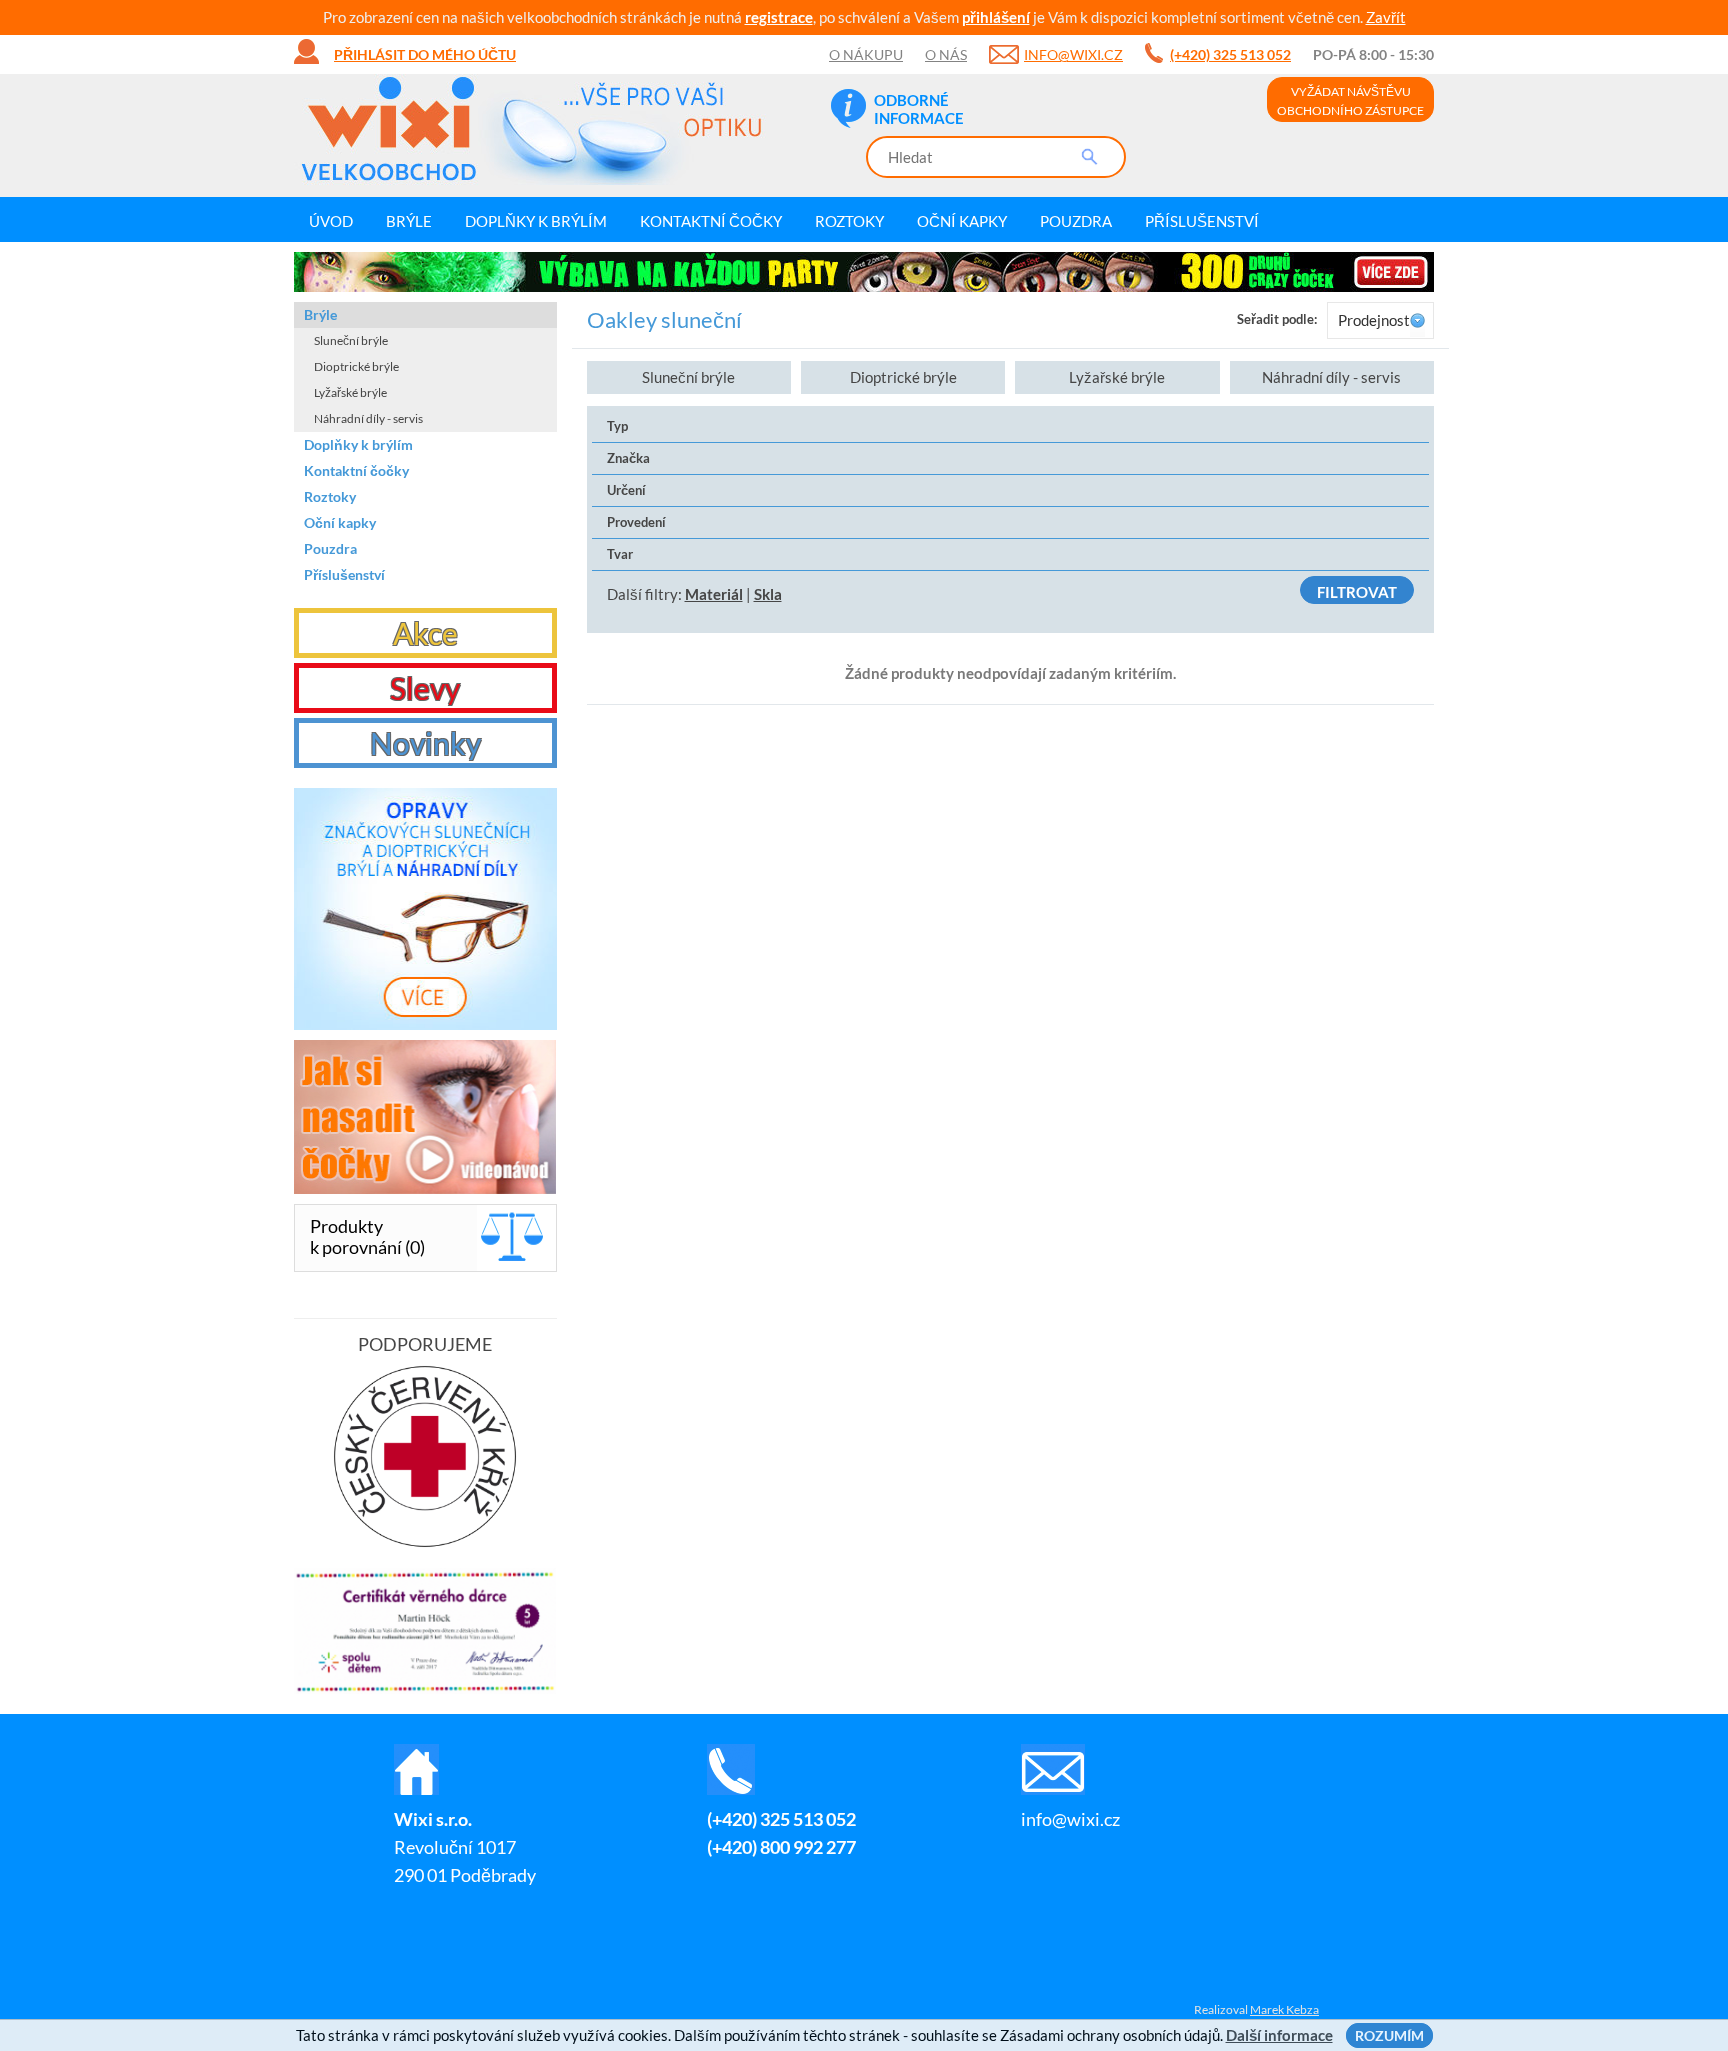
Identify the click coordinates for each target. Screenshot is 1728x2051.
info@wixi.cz (1073, 54)
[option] (864, 272)
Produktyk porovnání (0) (367, 1236)
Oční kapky (962, 221)
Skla (768, 594)
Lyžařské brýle (1117, 377)
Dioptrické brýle (903, 377)
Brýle (409, 221)
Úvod (331, 221)
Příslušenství (1202, 221)
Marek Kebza (1284, 2009)
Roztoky (849, 221)
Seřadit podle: (1277, 319)
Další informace (1279, 2035)
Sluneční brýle (688, 377)
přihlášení (996, 17)
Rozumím (1389, 2035)
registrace (779, 17)
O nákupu (866, 54)
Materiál (714, 594)
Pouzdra (1076, 221)
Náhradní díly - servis (1331, 377)
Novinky (425, 743)
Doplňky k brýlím (536, 221)
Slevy (425, 688)
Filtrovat (1357, 592)
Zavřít (1386, 17)
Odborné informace (919, 109)
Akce (425, 633)
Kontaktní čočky (711, 221)
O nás (946, 54)
